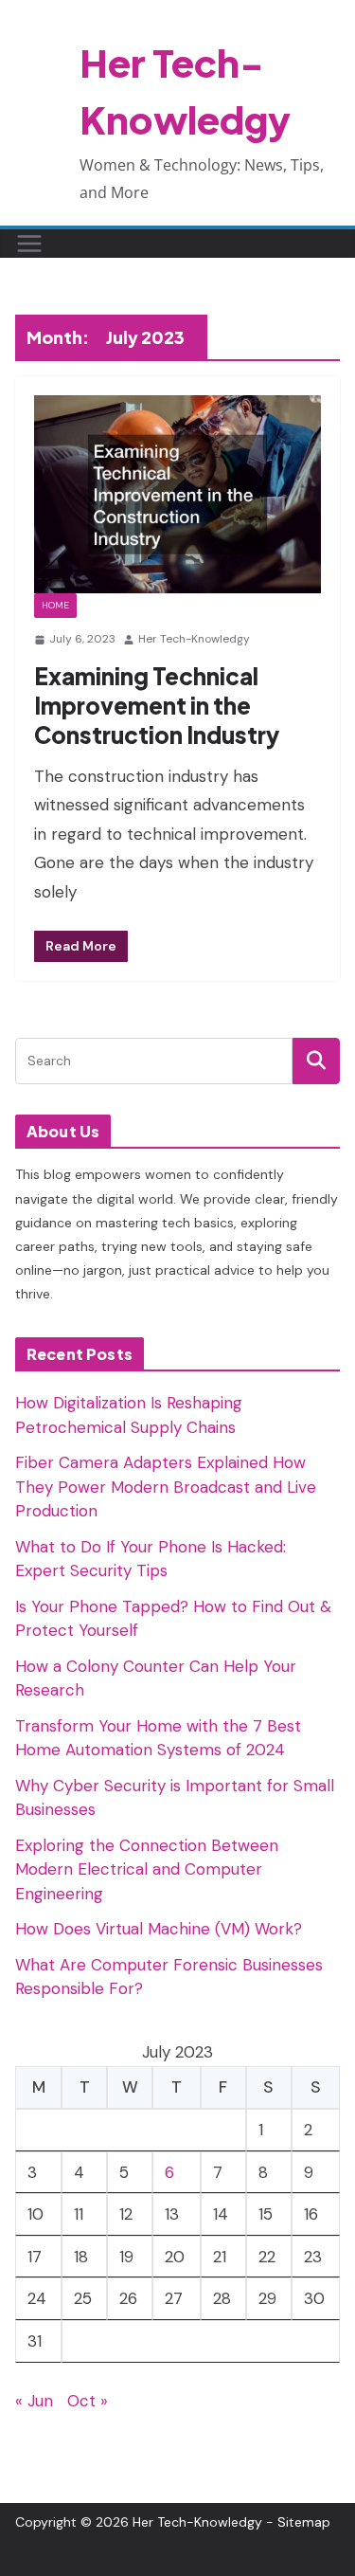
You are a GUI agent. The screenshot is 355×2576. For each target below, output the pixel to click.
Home (55, 605)
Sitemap (304, 2522)
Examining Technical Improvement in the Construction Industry (157, 705)
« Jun (34, 2401)
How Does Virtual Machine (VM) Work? (159, 1929)
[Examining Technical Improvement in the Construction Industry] (177, 494)
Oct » (88, 2401)
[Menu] (29, 244)
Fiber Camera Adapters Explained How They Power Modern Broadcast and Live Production (166, 1487)
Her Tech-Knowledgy (194, 639)
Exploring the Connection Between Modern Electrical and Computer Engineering (147, 1869)
